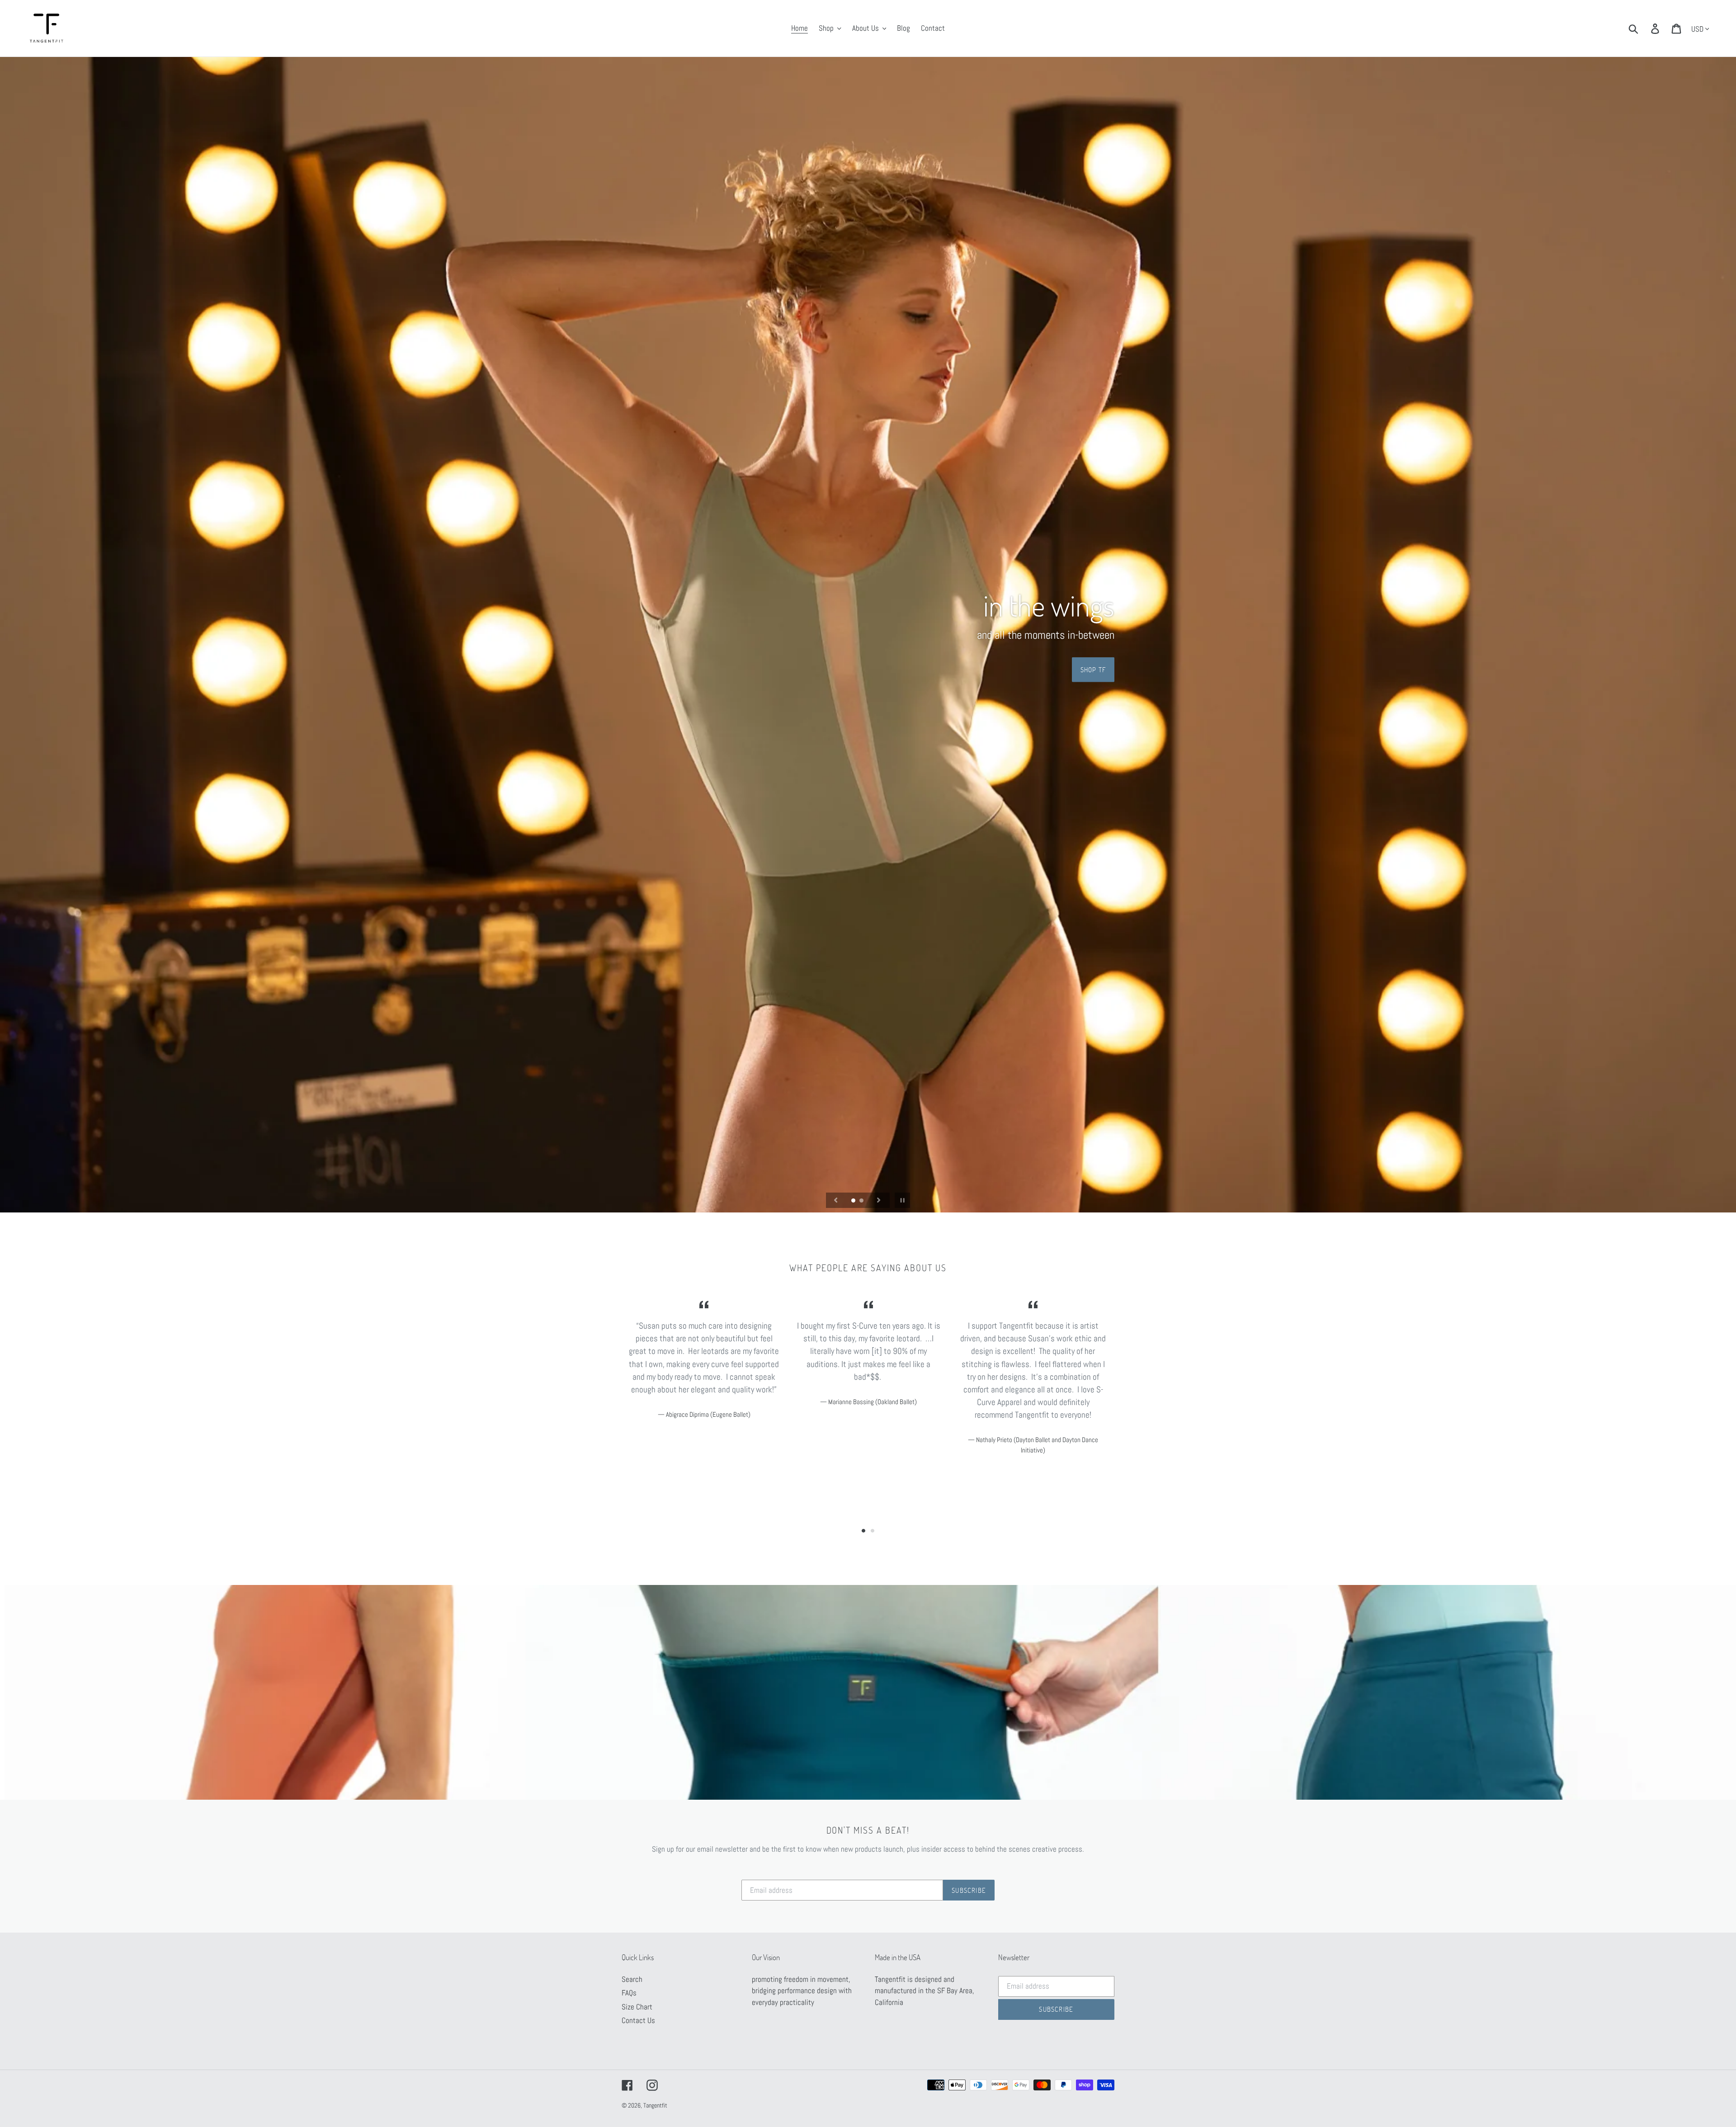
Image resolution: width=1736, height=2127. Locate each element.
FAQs (629, 1993)
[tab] (863, 1531)
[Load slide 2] (862, 1201)
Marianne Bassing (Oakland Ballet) (873, 1402)
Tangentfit (655, 2105)
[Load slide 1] (854, 1201)
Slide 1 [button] (863, 1531)
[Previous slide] (836, 1200)
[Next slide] (879, 1200)
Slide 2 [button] (873, 1531)
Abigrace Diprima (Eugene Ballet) (708, 1414)
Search (632, 1979)
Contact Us (638, 2020)
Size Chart (637, 2007)
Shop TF (1093, 669)
